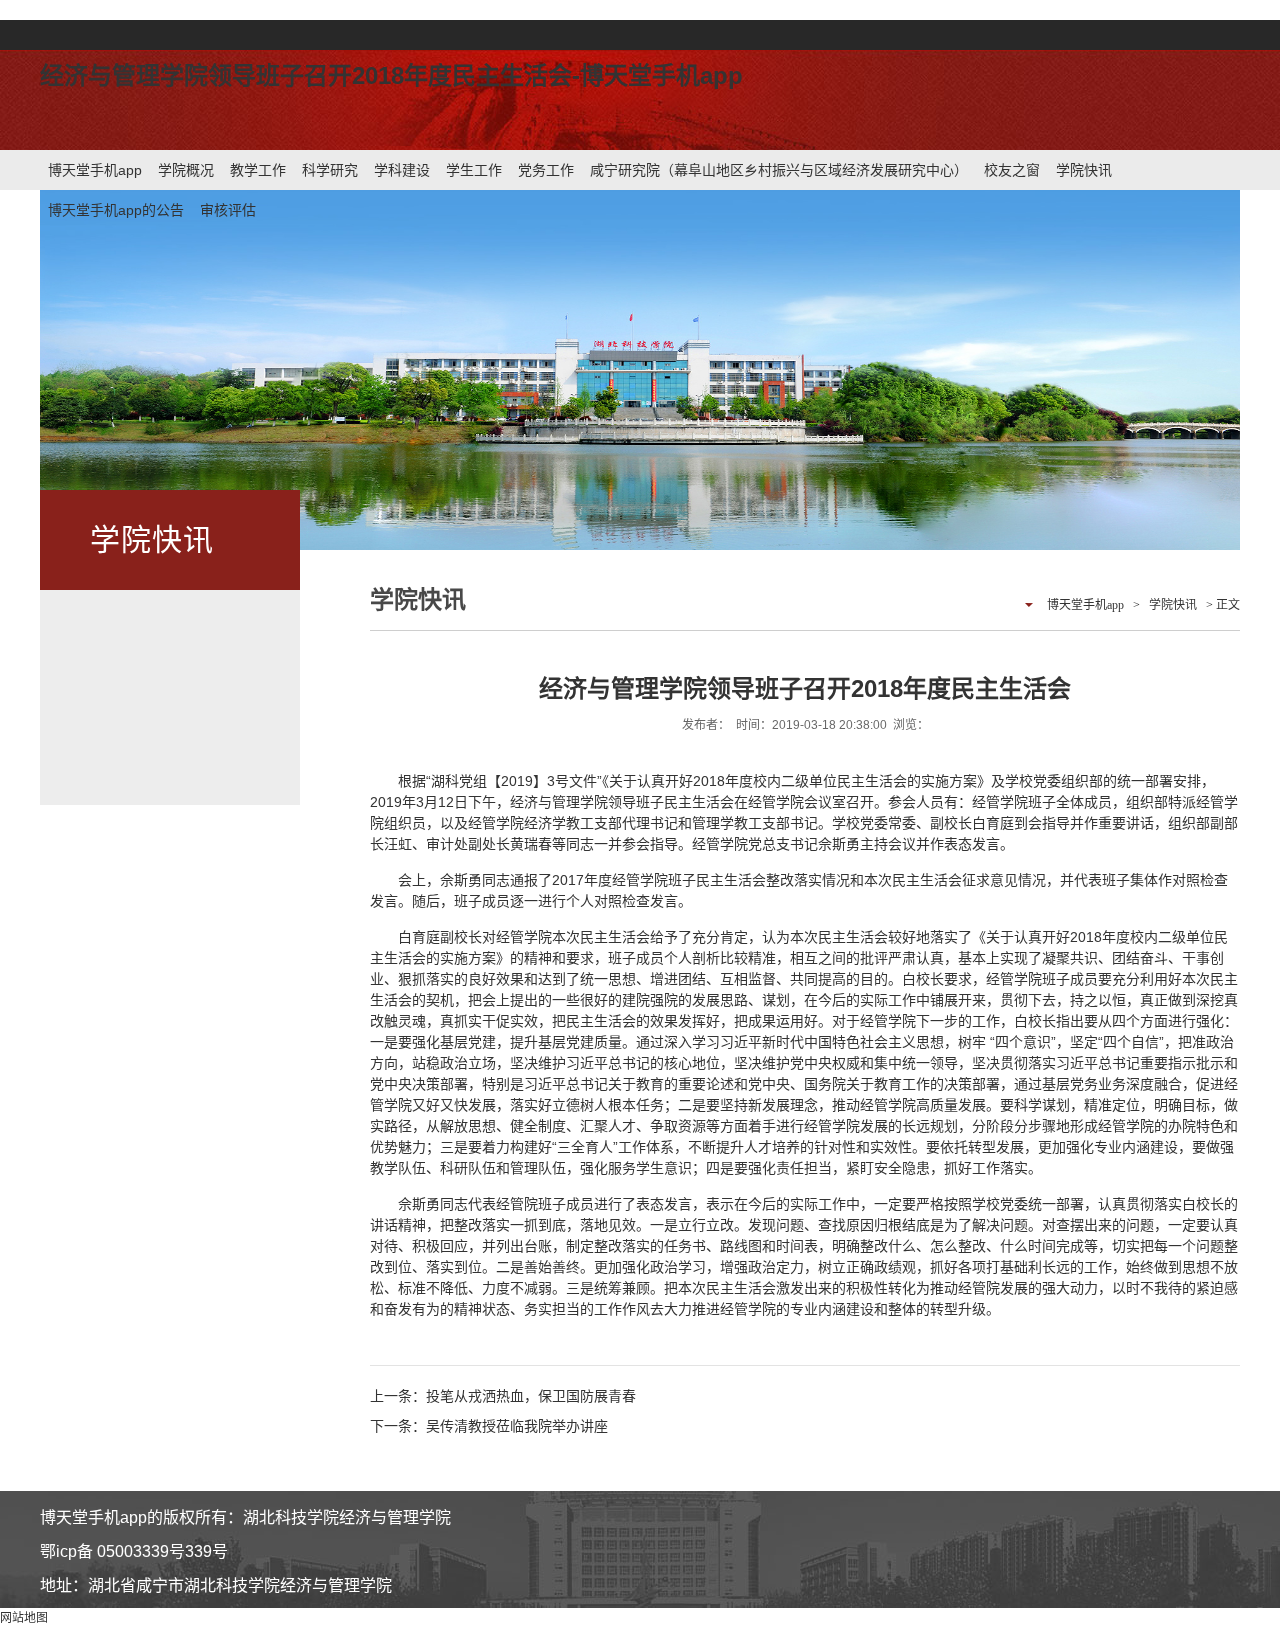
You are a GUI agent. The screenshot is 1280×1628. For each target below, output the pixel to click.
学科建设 (402, 170)
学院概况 (186, 170)
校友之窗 (1012, 170)
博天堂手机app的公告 (116, 210)
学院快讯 (1084, 170)
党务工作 (546, 170)
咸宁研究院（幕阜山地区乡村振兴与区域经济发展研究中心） (779, 170)
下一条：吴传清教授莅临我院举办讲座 (489, 1426)
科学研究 (330, 170)
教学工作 (258, 170)
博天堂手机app (95, 170)
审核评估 (228, 210)
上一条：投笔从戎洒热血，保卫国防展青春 (503, 1396)
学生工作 (474, 170)
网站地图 (24, 1618)
